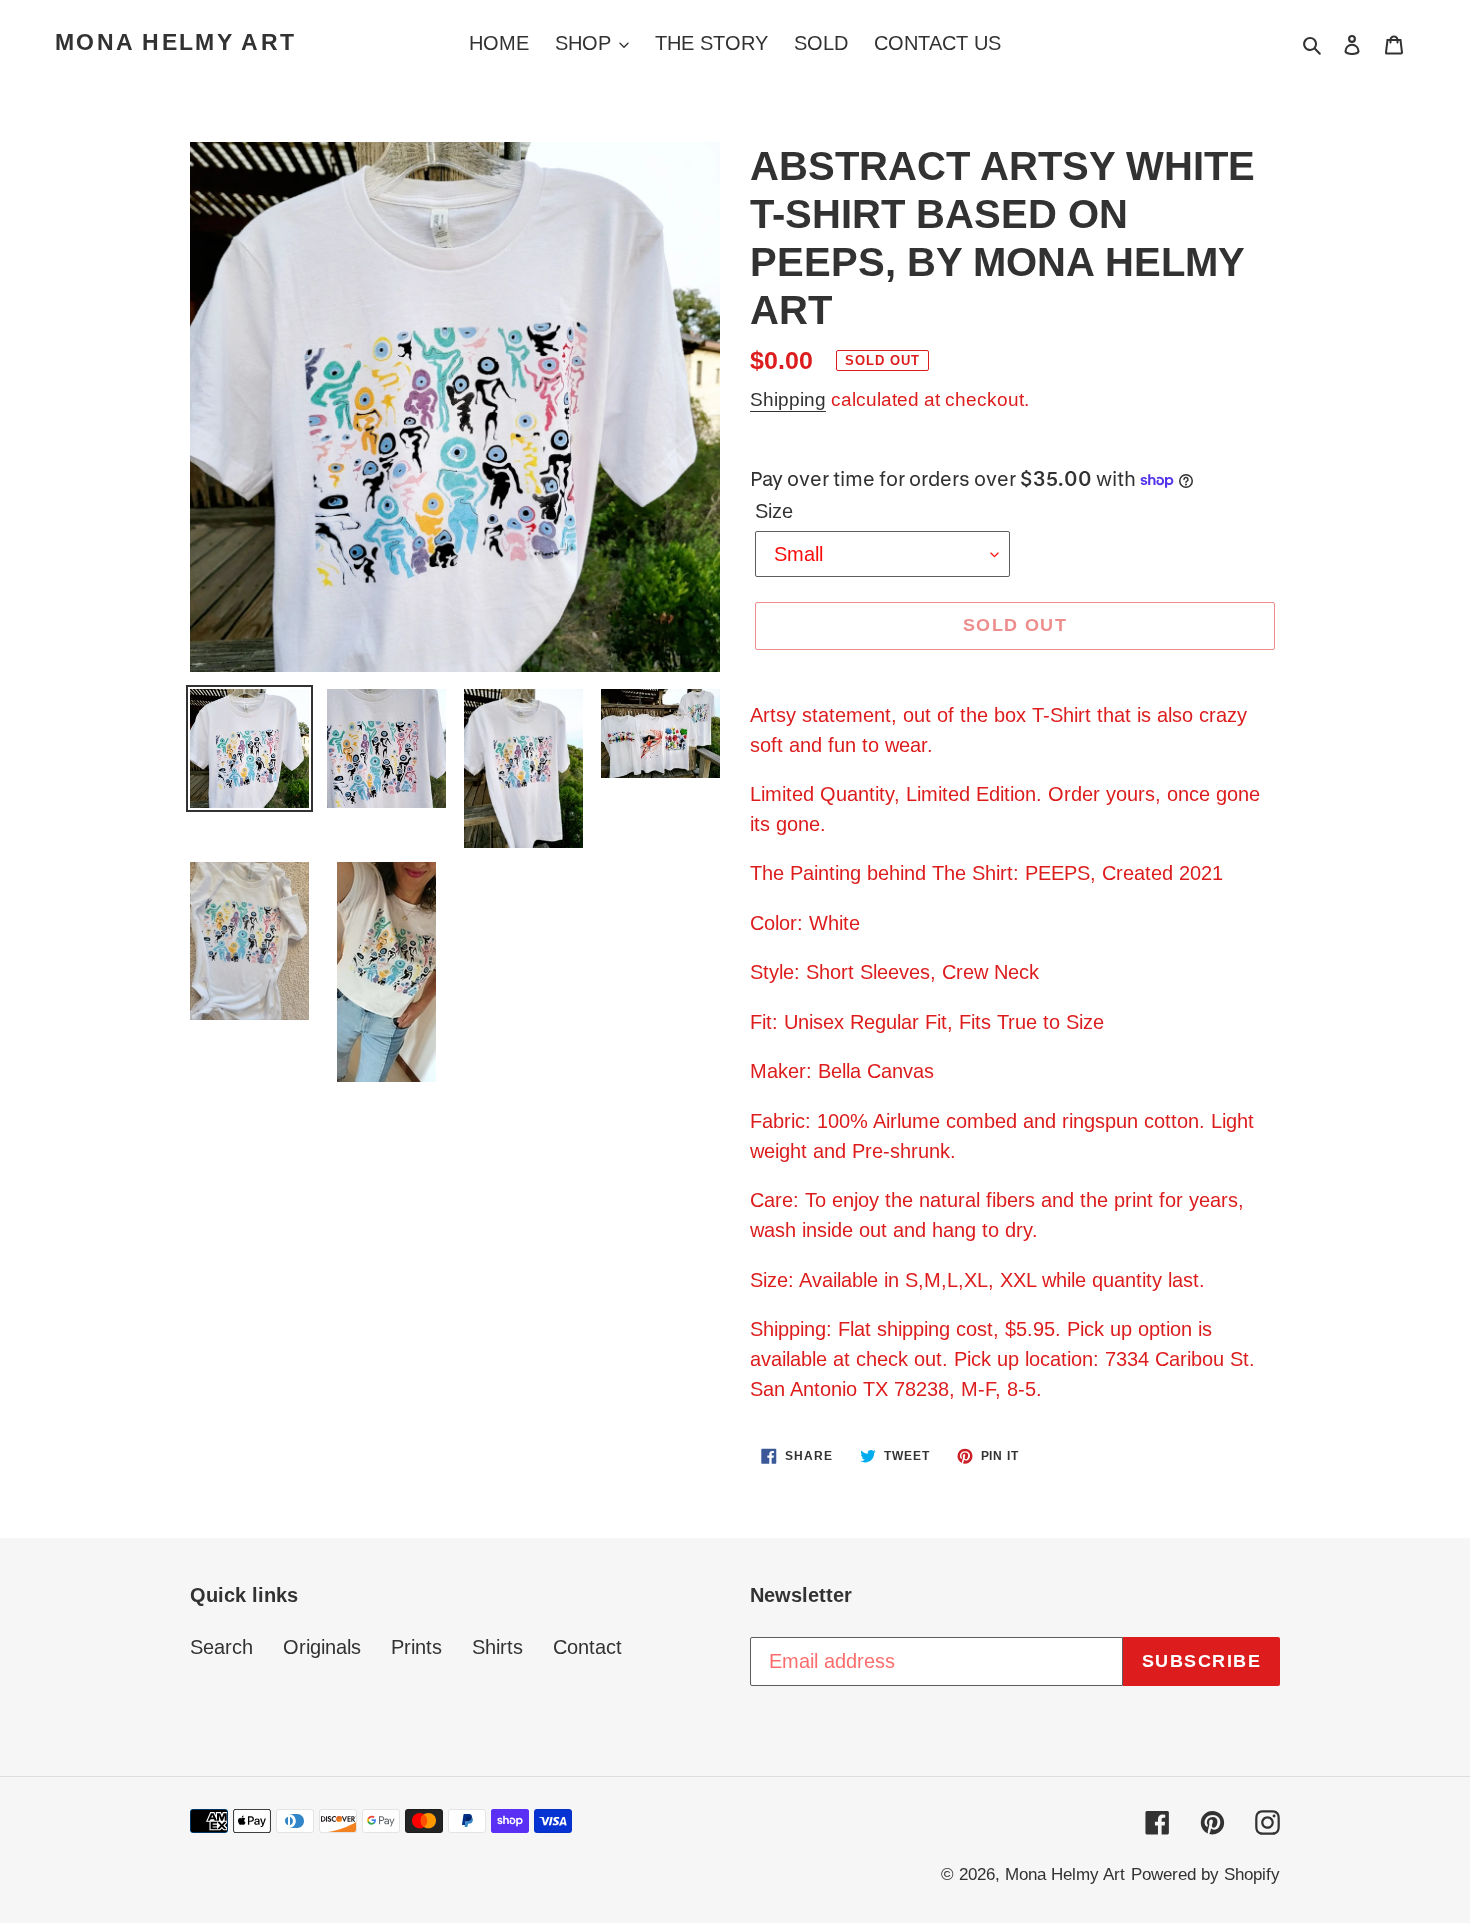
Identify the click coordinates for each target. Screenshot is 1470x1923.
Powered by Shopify (1205, 1874)
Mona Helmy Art (175, 42)
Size (774, 511)
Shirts (497, 1647)
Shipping (788, 399)
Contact (587, 1647)
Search (221, 1647)
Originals (322, 1647)
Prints (416, 1647)
